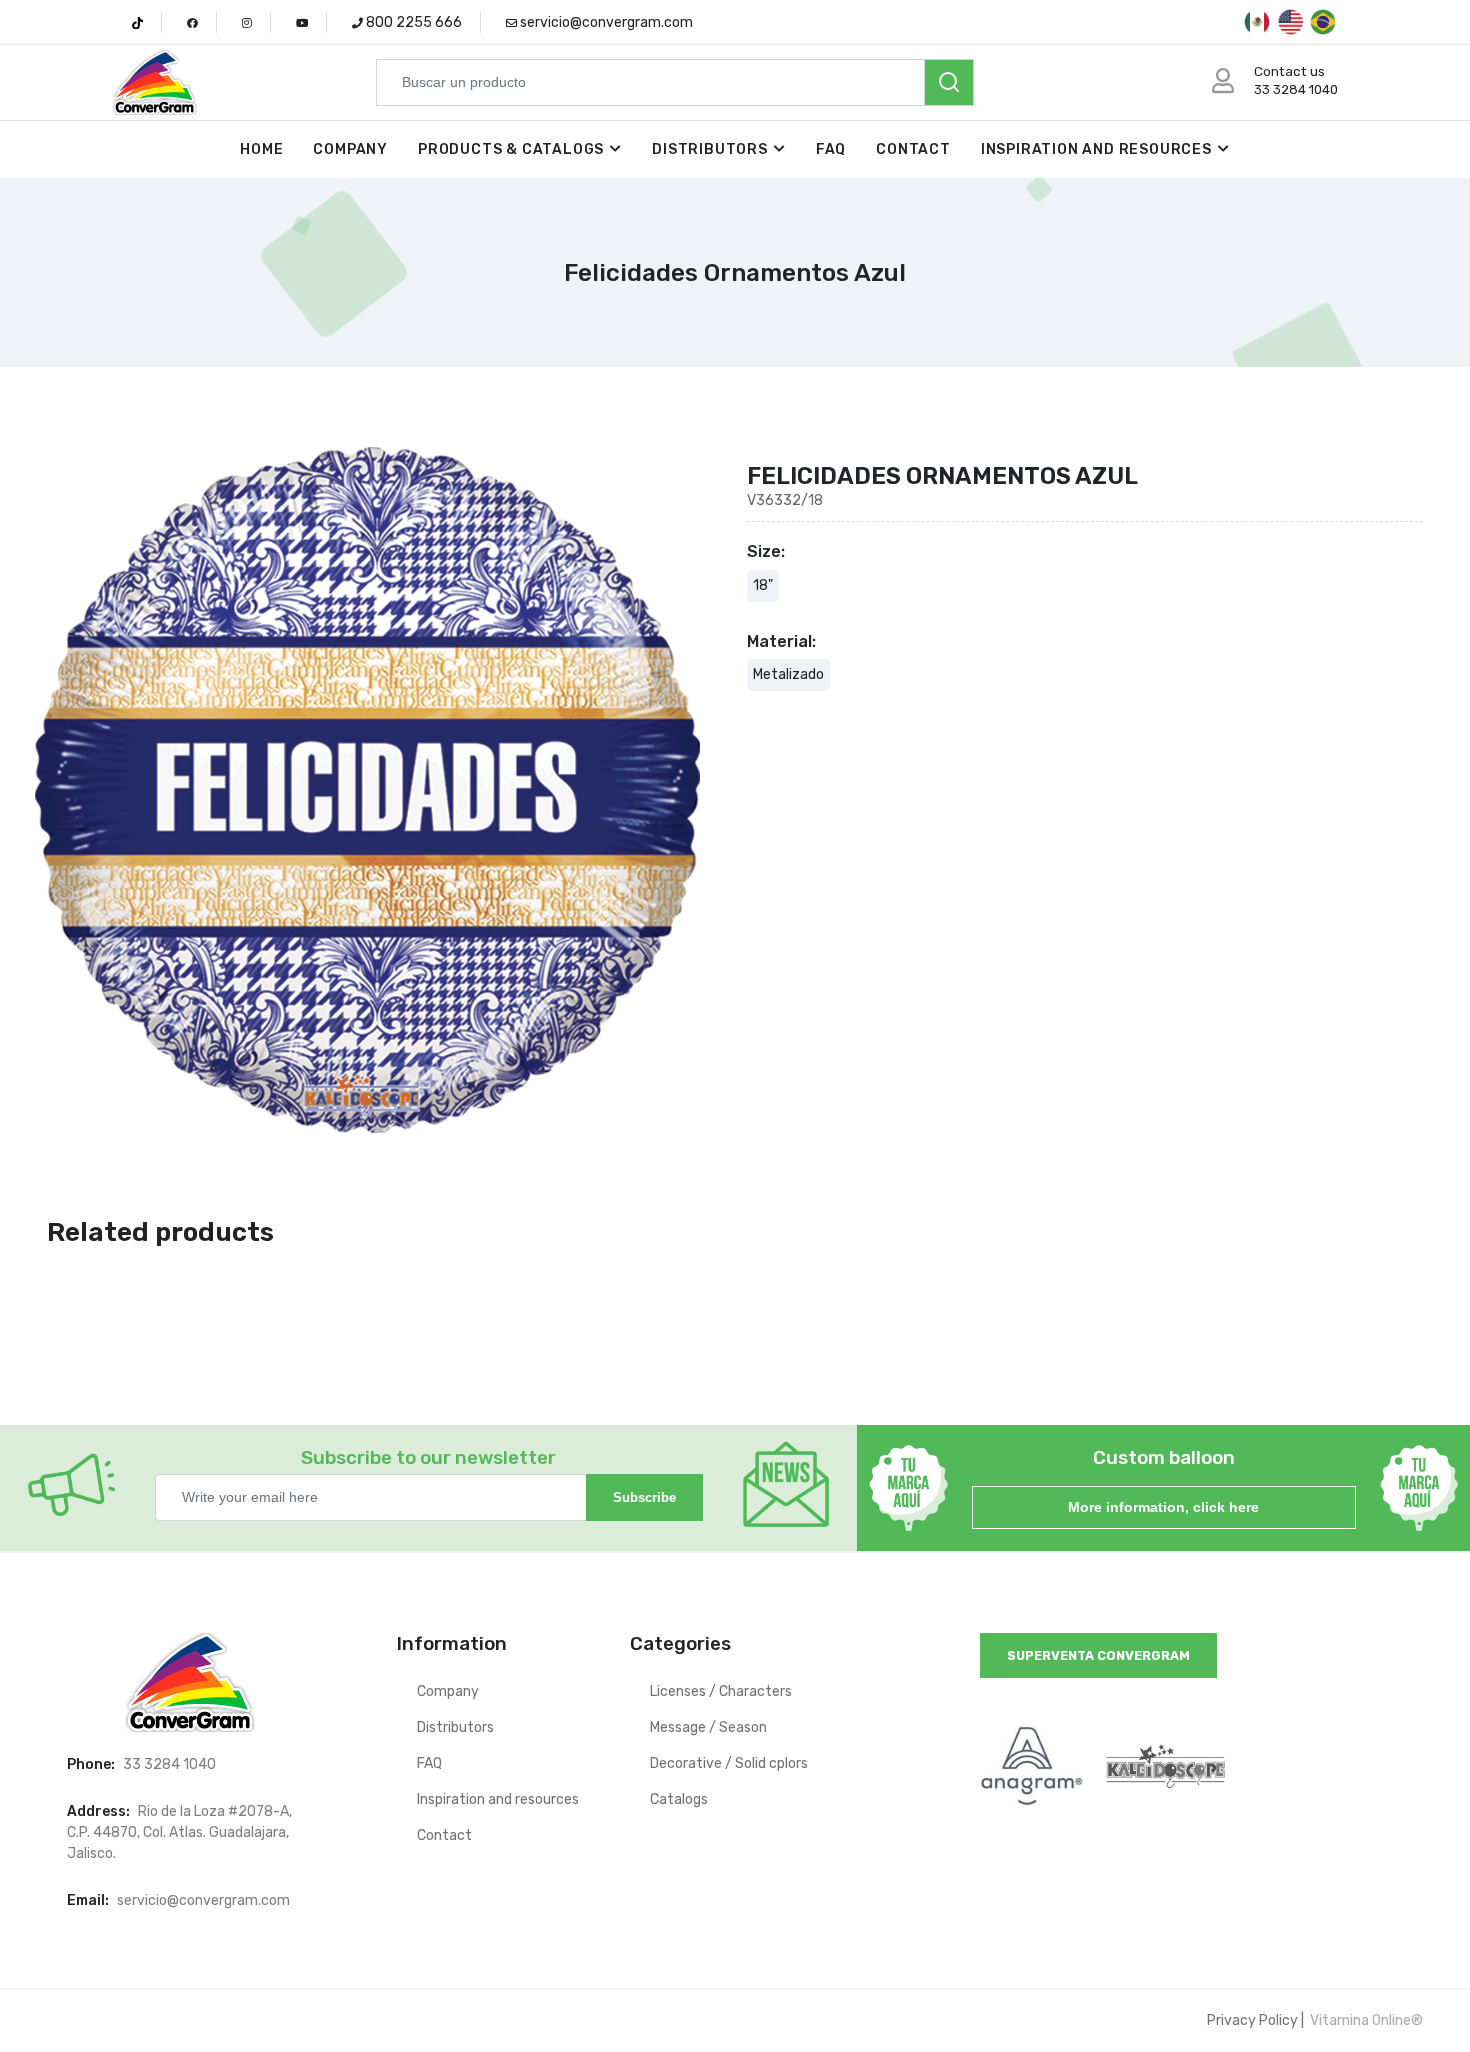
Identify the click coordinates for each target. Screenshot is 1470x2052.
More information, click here (1163, 1507)
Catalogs (679, 1799)
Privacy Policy (1252, 2020)
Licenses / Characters (721, 1691)
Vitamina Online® (1365, 2020)
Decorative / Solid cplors (729, 1763)
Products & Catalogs (511, 149)
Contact (913, 149)
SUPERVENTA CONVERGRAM (1098, 1655)
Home (261, 149)
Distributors (710, 149)
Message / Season (708, 1727)
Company (350, 149)
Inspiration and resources (1096, 149)
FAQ (831, 149)
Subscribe (644, 1497)
